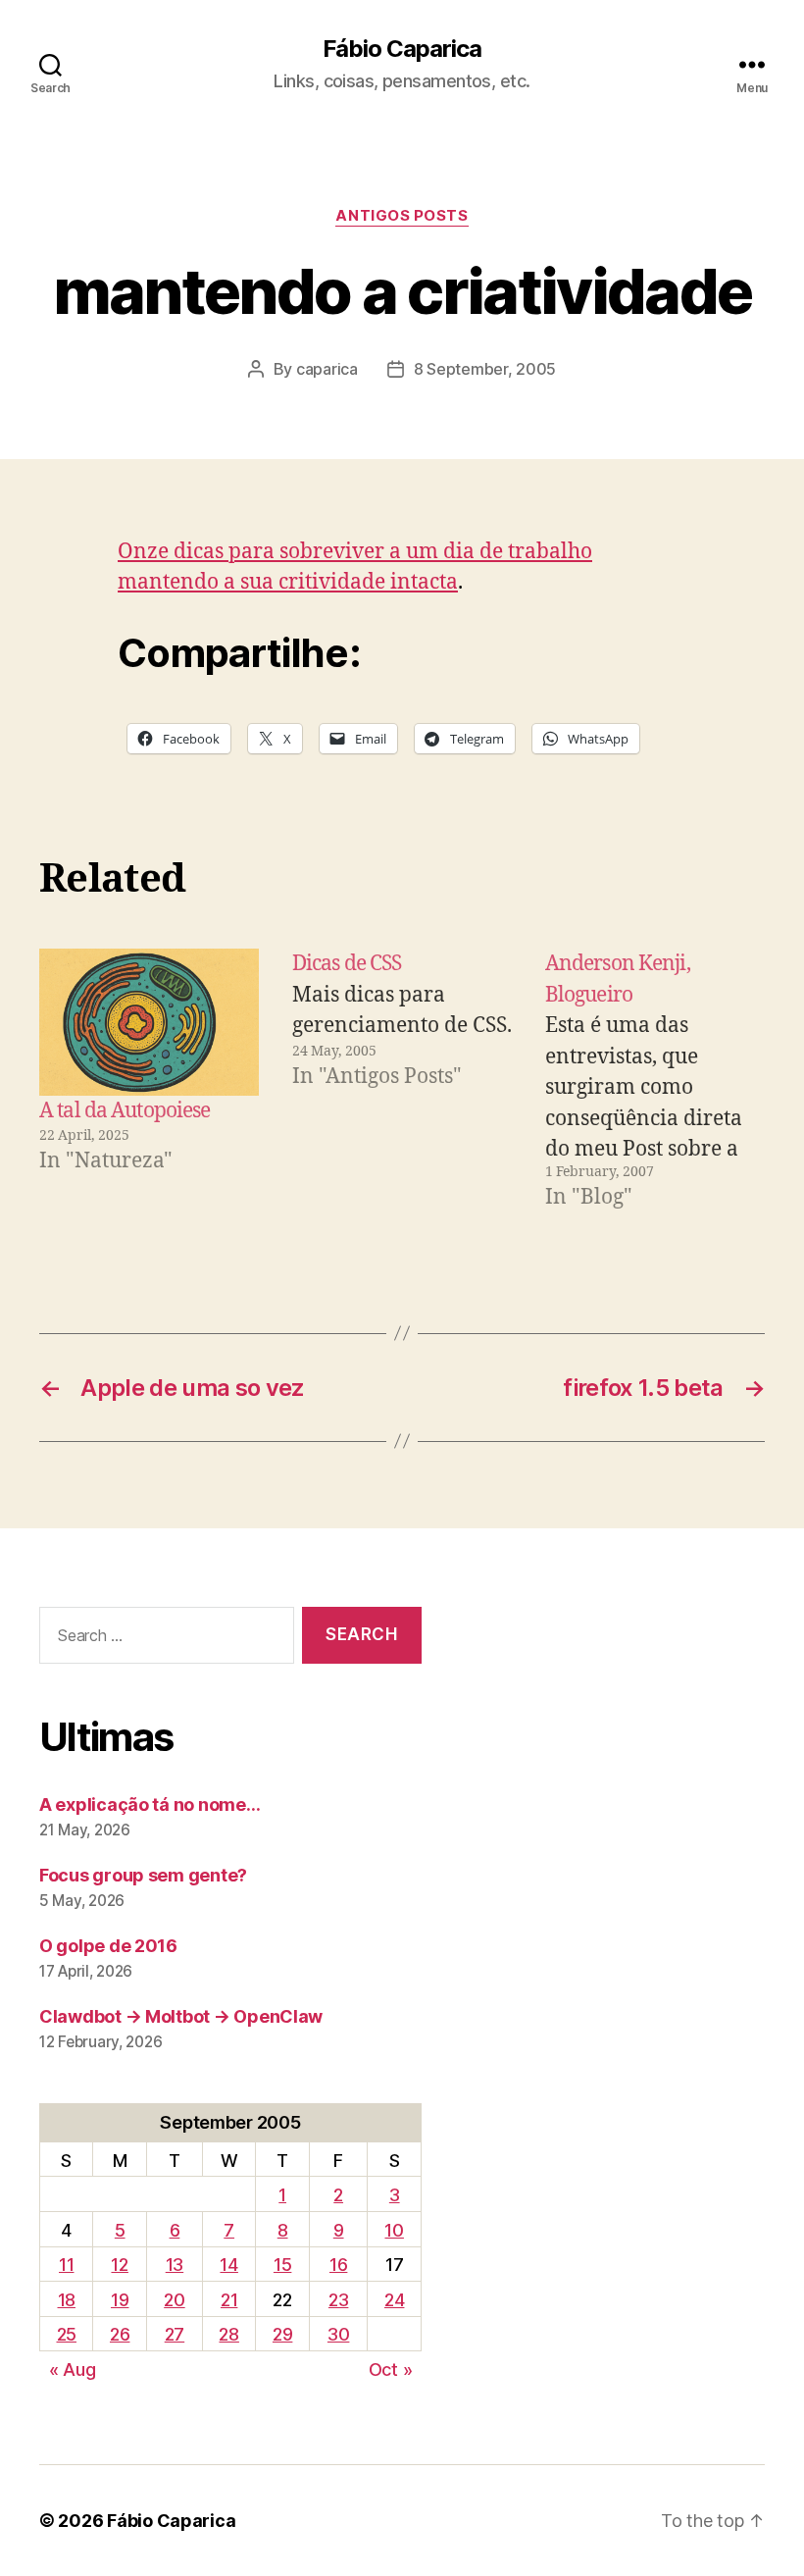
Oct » (391, 2370)
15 (282, 2265)
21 (229, 2300)
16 (338, 2265)
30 (338, 2334)
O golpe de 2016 (108, 1946)
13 (175, 2265)
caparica (327, 369)
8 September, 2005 (485, 369)
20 (174, 2300)
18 (67, 2300)
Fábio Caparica (402, 49)
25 (67, 2334)
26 (120, 2334)
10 (394, 2230)
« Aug (73, 2370)
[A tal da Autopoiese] (149, 1022)
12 (119, 2265)
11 (66, 2265)
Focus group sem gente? (143, 1875)
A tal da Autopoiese (125, 1111)
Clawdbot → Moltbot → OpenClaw (181, 2016)
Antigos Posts (402, 216)
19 (120, 2300)
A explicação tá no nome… (150, 1804)
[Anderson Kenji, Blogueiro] (655, 1081)
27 (175, 2334)
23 (338, 2300)
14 (228, 2265)
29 (282, 2334)
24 (394, 2300)
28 (228, 2334)
